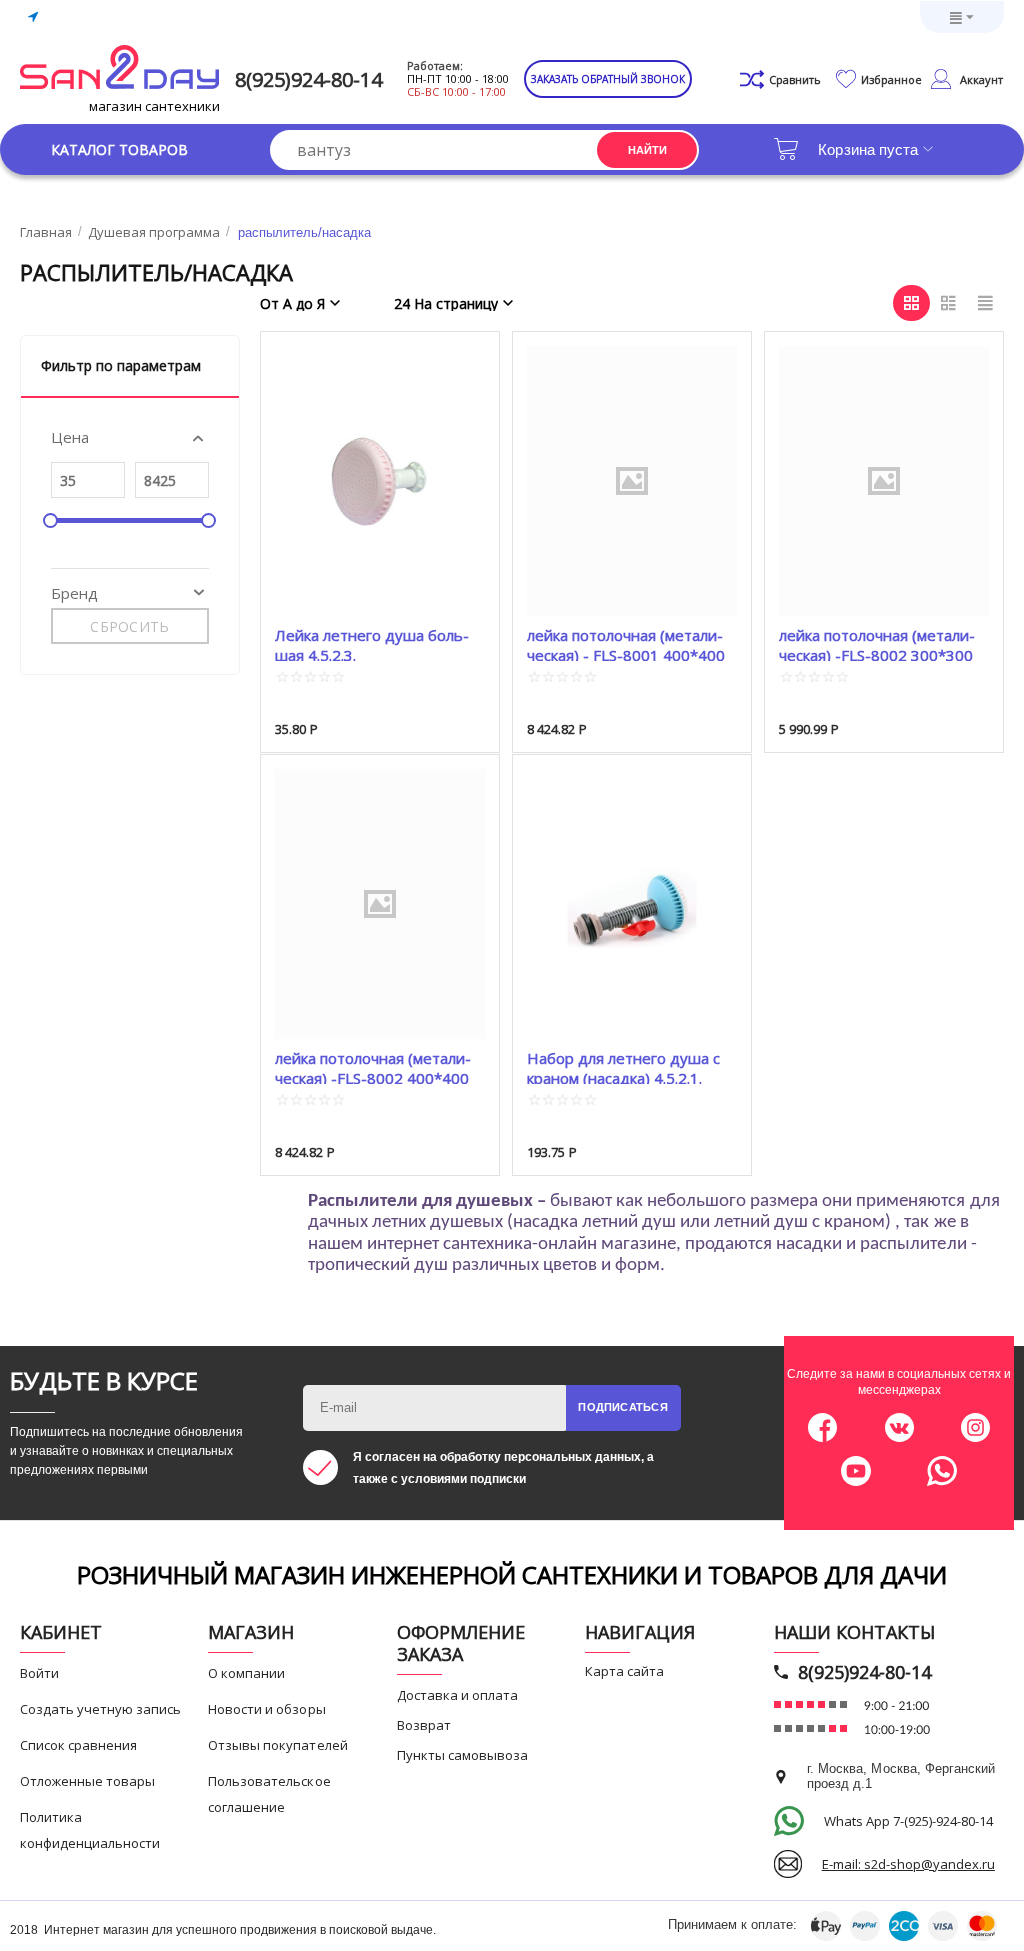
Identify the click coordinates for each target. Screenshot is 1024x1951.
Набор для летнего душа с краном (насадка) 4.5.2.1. (623, 1066)
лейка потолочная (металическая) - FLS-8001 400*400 (626, 643)
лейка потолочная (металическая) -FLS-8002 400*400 (373, 1066)
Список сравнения (78, 1745)
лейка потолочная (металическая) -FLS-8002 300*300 (877, 643)
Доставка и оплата (457, 1695)
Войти (39, 1673)
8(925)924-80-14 (308, 79)
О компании (246, 1673)
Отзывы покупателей (277, 1745)
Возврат (424, 1725)
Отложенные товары (87, 1781)
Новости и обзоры (266, 1709)
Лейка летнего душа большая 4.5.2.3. (372, 643)
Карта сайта (624, 1671)
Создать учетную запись (100, 1709)
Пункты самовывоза (462, 1755)
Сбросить (129, 626)
